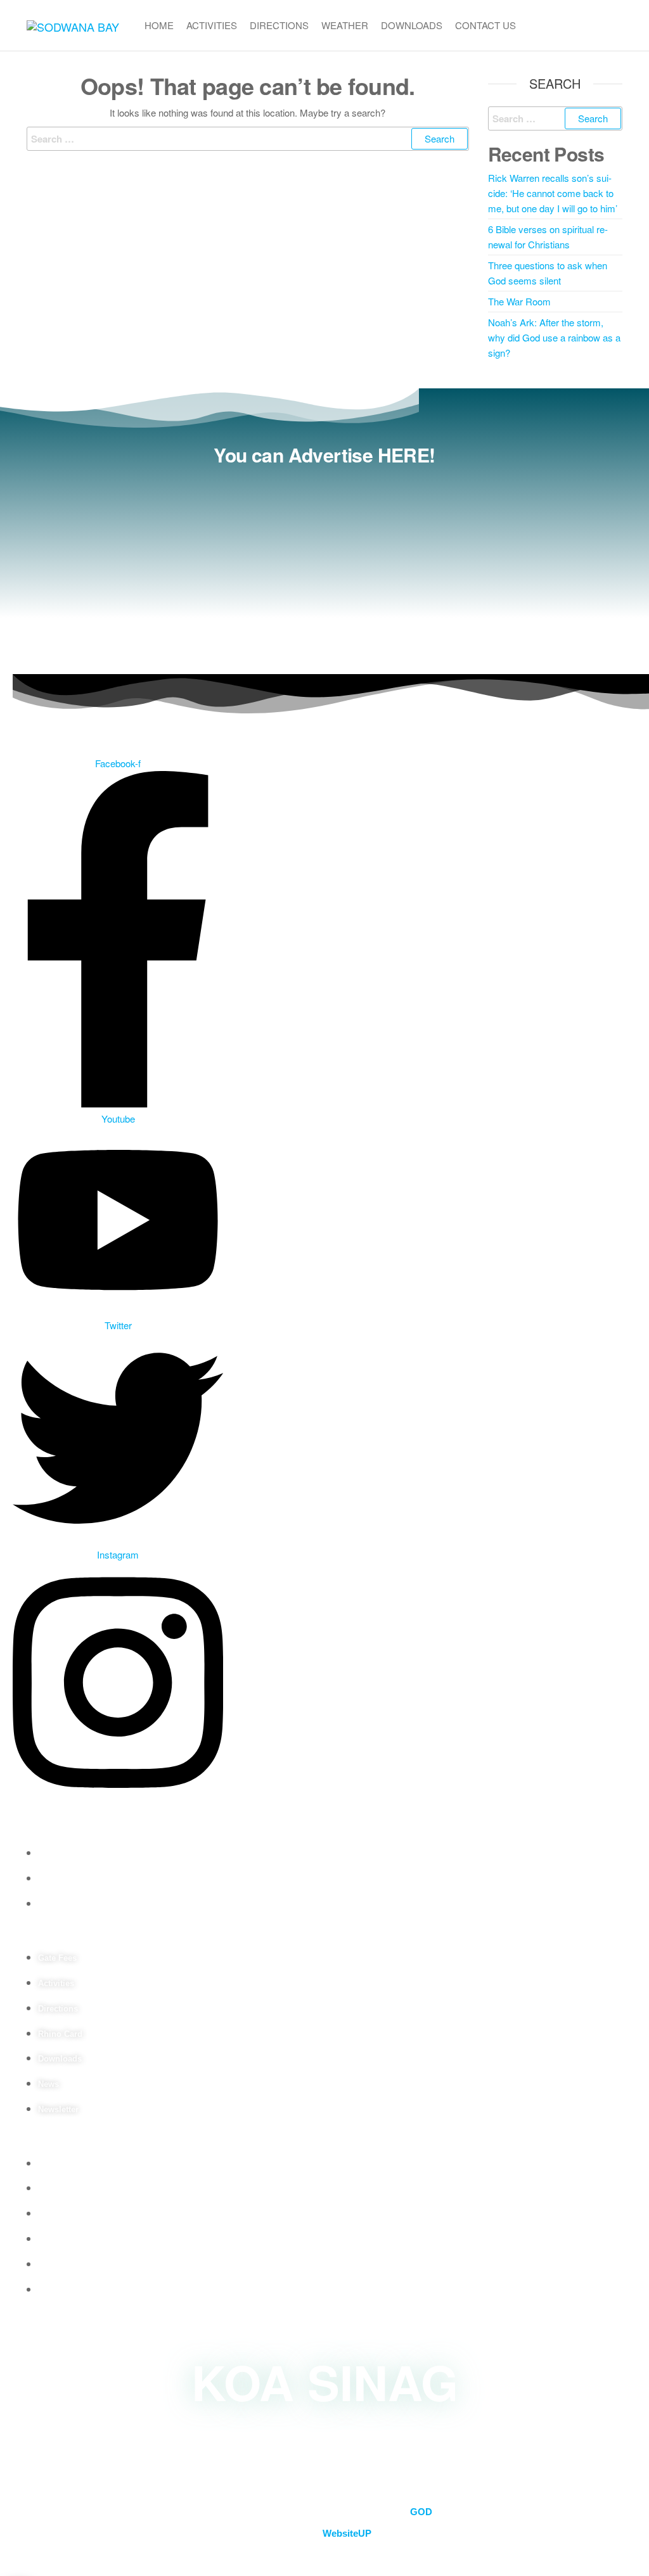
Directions (279, 25)
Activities (212, 25)
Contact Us (485, 25)
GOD (421, 2512)
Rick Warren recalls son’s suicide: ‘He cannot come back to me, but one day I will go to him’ (553, 193)
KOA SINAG (325, 2381)
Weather (345, 25)
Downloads (412, 25)
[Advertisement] (324, 566)
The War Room (519, 301)
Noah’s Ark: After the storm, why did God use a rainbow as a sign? (554, 337)
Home (159, 25)
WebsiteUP (347, 2533)
